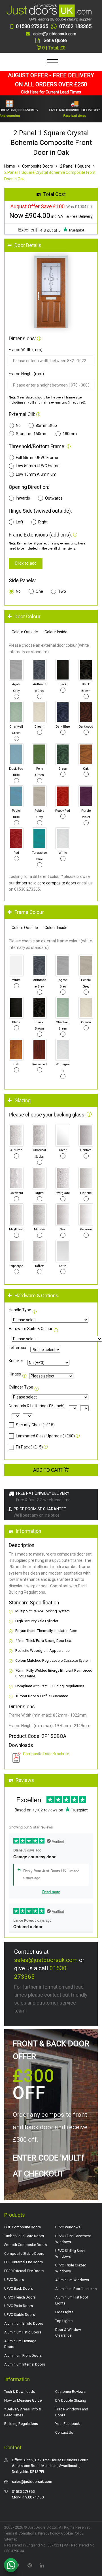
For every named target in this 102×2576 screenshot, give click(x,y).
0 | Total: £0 (53, 48)
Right (43, 522)
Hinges (15, 1374)
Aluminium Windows (72, 2280)
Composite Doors (38, 166)
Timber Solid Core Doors (24, 2236)
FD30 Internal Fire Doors (24, 2262)
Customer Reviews (70, 2392)
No (18, 425)
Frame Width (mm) (26, 350)
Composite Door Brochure (46, 1754)
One (39, 591)
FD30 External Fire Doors (24, 2271)
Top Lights (64, 2321)
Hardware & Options (36, 1296)
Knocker (16, 1361)
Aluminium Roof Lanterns (76, 2289)
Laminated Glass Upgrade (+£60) (45, 1436)
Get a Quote (55, 40)
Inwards (23, 498)
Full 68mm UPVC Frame (37, 458)
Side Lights (64, 2312)
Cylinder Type (21, 1387)
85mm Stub (46, 425)
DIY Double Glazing (71, 2400)
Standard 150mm (32, 434)
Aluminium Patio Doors (23, 2332)
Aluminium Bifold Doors (24, 2323)
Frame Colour (29, 912)
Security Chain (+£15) (35, 1425)
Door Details (28, 245)
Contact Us (64, 2432)
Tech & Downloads (20, 2392)
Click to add (26, 563)
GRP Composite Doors (23, 2227)
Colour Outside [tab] (25, 632)
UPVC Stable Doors (20, 2315)
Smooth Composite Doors (25, 2245)
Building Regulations (21, 2424)
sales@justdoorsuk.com (46, 1960)
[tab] (51, 246)
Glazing (23, 1101)
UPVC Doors (14, 2280)
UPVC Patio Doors (19, 2306)
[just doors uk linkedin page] (42, 2565)
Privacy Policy (49, 2533)
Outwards (54, 498)
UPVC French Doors (20, 2297)
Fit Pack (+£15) (29, 1447)
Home (10, 166)
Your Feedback (68, 2424)
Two (62, 591)
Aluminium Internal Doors (25, 2364)
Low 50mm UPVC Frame (38, 466)
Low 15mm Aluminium (36, 474)
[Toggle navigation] (51, 63)
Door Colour (27, 617)
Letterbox (17, 1348)
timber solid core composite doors (46, 883)
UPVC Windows (68, 2227)
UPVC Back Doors (19, 2288)
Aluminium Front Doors (23, 2355)
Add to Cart (48, 1470)
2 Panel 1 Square (75, 166)
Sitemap (11, 2539)
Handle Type (20, 1310)
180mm (70, 434)
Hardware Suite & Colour (31, 1329)
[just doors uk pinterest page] (29, 2565)
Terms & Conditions (20, 2533)
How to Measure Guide (23, 2400)
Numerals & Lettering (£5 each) (37, 1406)
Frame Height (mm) (26, 374)
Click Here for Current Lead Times (51, 92)
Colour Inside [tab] (56, 632)
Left (20, 522)
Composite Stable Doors (24, 2254)
